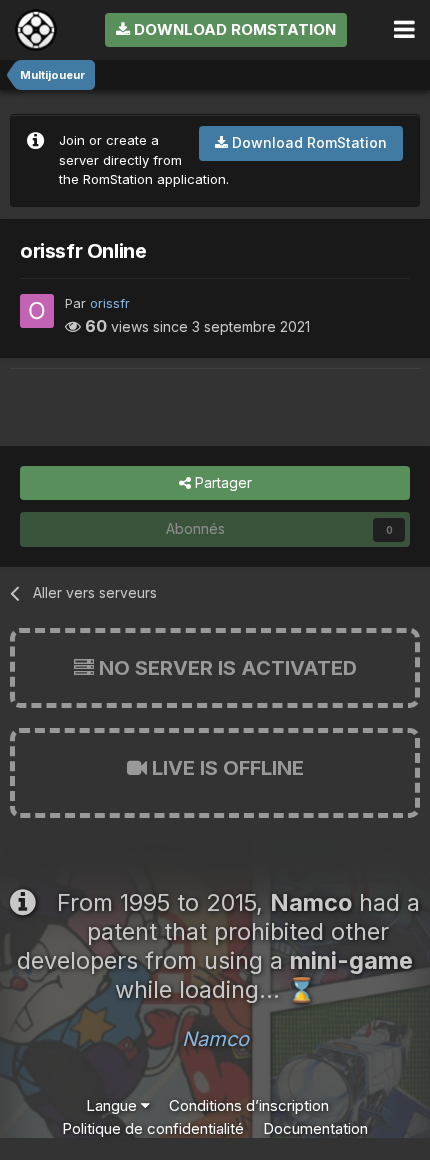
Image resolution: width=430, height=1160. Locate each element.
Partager (221, 482)
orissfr (110, 303)
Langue (113, 1105)
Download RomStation (233, 29)
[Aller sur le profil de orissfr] (37, 311)
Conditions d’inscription (249, 1105)
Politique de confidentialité (153, 1128)
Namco (215, 1039)
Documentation (315, 1128)
